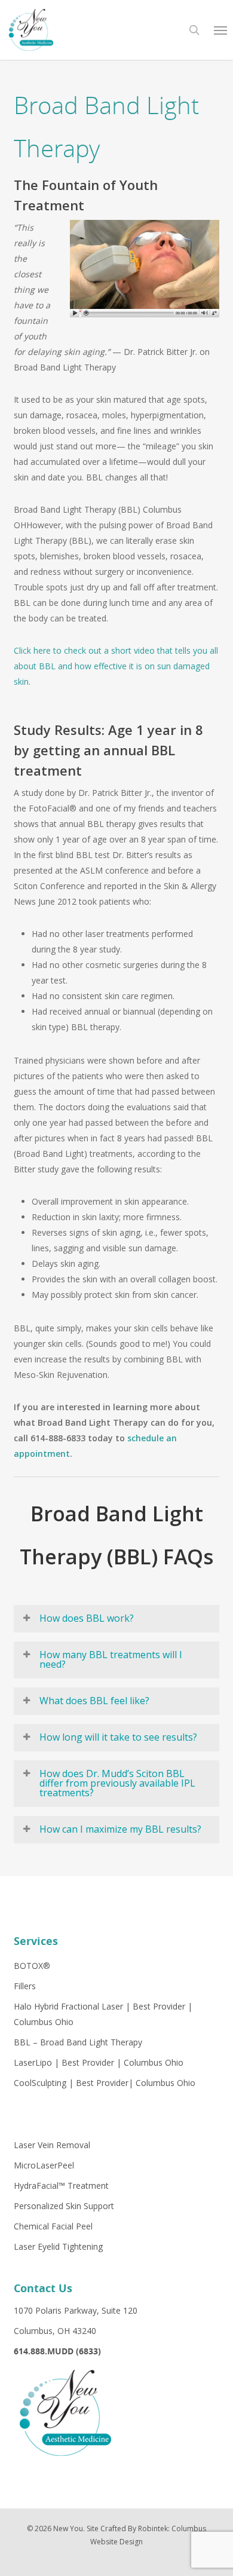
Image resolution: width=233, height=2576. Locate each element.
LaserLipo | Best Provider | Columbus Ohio (99, 2062)
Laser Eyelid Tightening (58, 2246)
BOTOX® (32, 1966)
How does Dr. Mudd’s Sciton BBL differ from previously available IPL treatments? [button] (117, 1783)
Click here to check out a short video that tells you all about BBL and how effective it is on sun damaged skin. (116, 666)
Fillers (25, 1986)
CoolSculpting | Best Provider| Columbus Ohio (105, 2083)
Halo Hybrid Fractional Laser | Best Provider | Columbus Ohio (103, 2014)
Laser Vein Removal (52, 2145)
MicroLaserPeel (44, 2165)
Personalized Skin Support (64, 2206)
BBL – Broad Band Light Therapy (78, 2042)
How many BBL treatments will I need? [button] (111, 1659)
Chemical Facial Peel (53, 2226)
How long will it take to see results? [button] (118, 1737)
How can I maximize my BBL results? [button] (120, 1829)
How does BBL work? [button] (87, 1618)
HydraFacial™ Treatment (61, 2186)
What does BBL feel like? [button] (94, 1701)
